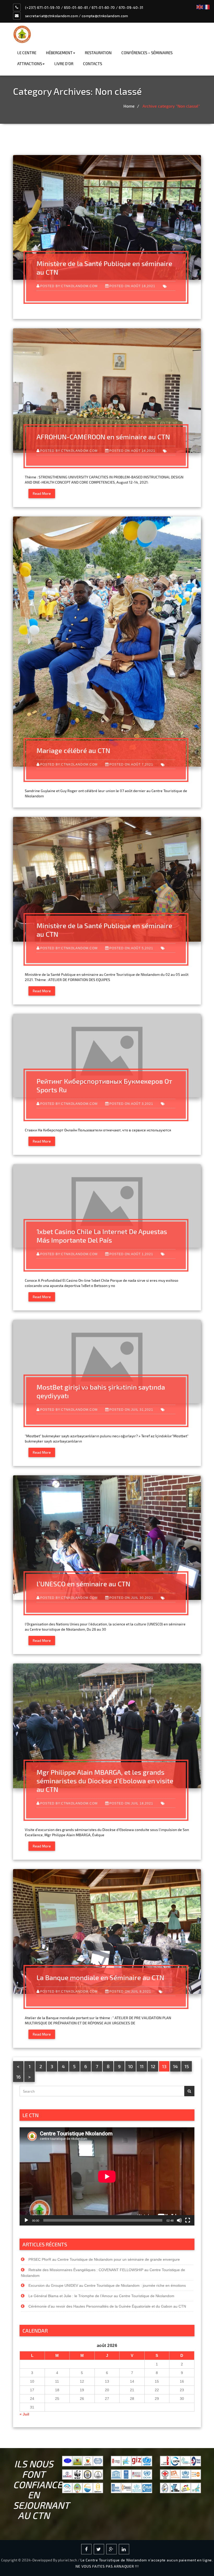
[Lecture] (26, 2220)
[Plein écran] (188, 2220)
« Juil (24, 2414)
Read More (42, 493)
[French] (207, 6)
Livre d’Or (64, 64)
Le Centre (27, 53)
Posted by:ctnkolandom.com (69, 286)
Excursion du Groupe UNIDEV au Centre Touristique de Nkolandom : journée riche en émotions (107, 2285)
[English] (200, 6)
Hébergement (59, 53)
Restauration (98, 53)
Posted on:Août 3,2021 (131, 1104)
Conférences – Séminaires (147, 53)
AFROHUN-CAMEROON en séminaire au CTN (103, 437)
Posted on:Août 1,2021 (131, 1254)
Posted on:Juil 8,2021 (130, 1991)
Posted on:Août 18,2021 (132, 286)
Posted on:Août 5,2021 (131, 948)
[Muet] (179, 2220)
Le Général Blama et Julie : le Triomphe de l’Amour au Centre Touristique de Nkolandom (101, 2296)
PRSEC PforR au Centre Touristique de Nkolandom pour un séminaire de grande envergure (104, 2259)
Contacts (93, 64)
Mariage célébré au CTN (73, 750)
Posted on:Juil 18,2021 (131, 1803)
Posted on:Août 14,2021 (132, 451)
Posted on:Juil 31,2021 (131, 1410)
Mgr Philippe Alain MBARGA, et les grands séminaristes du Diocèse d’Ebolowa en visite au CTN (105, 1781)
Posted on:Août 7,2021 (131, 764)
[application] (107, 2176)
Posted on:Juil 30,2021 (131, 1598)
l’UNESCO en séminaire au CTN (83, 1584)
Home (129, 106)
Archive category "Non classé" (171, 106)
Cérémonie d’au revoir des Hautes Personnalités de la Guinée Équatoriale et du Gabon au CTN (107, 2306)
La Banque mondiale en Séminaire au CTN (100, 1977)
